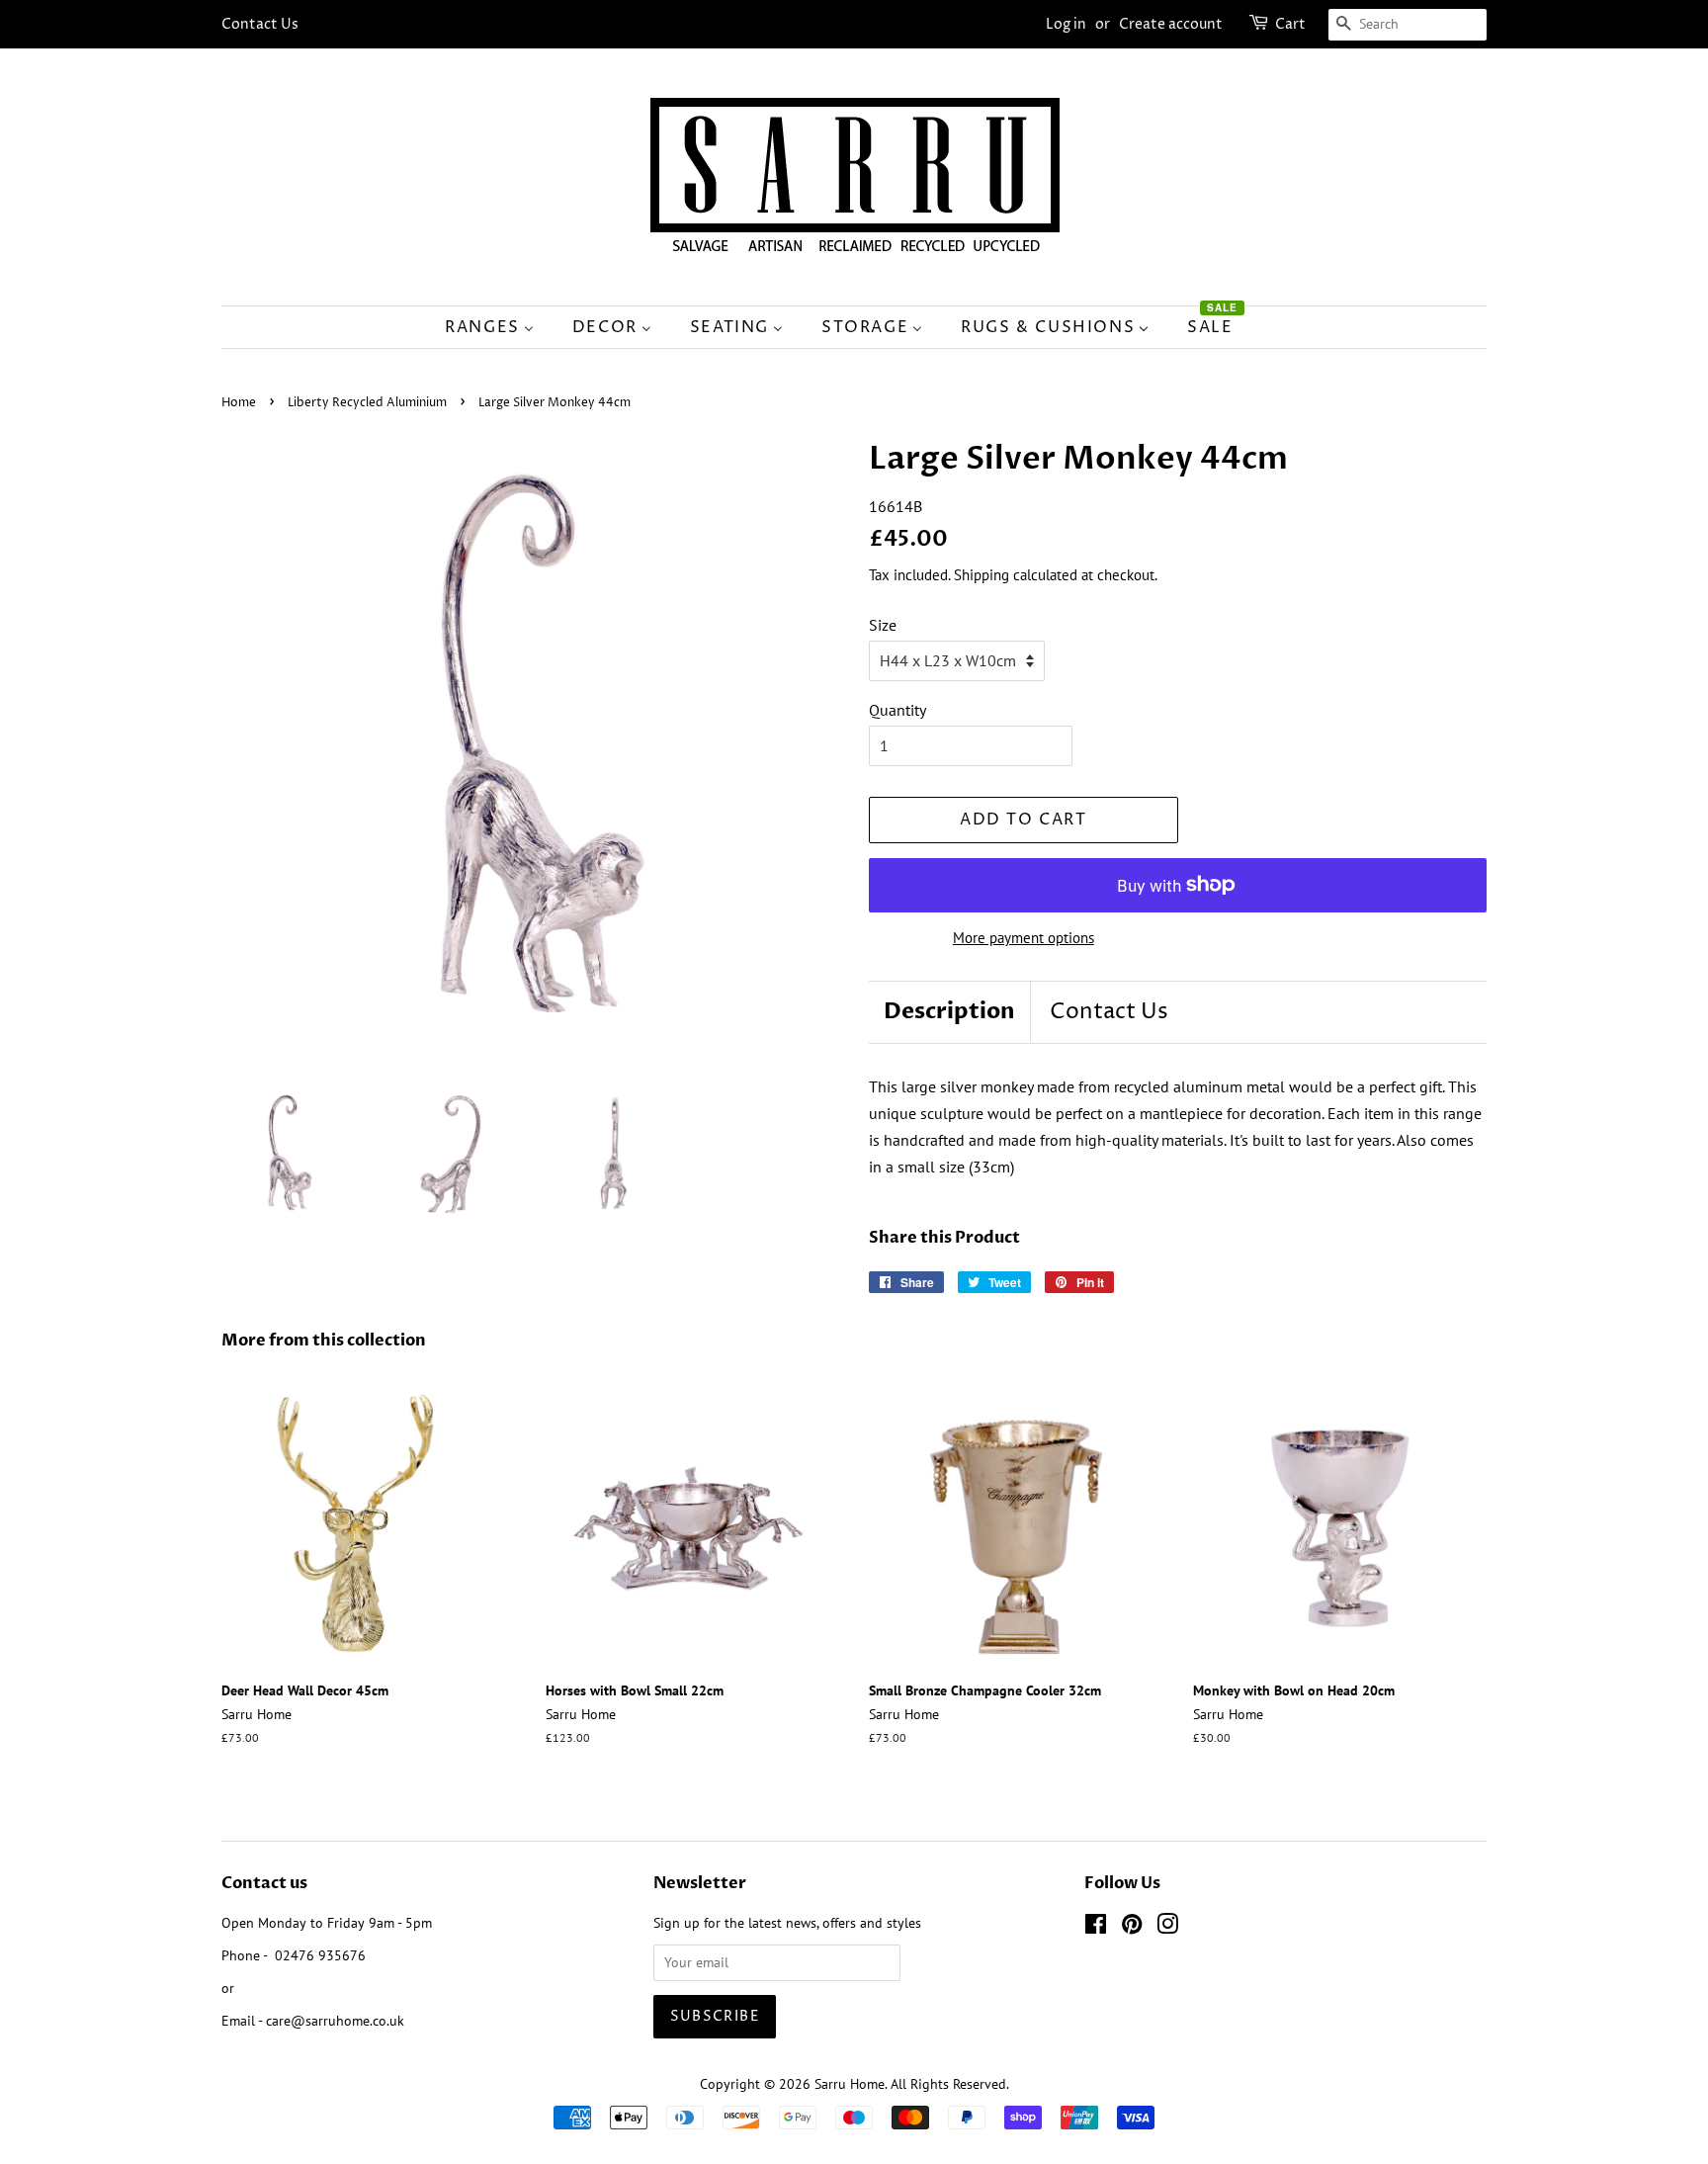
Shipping (982, 575)
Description (949, 1011)
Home (239, 403)
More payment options (1024, 938)
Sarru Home (850, 2084)
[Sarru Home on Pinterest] (1132, 1928)
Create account (1171, 24)
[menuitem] (499, 327)
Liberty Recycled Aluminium (367, 403)
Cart (1290, 24)
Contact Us (260, 24)
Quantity (897, 710)
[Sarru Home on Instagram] (1167, 1928)
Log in (1066, 24)
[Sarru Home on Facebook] (1096, 1928)
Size (883, 625)
